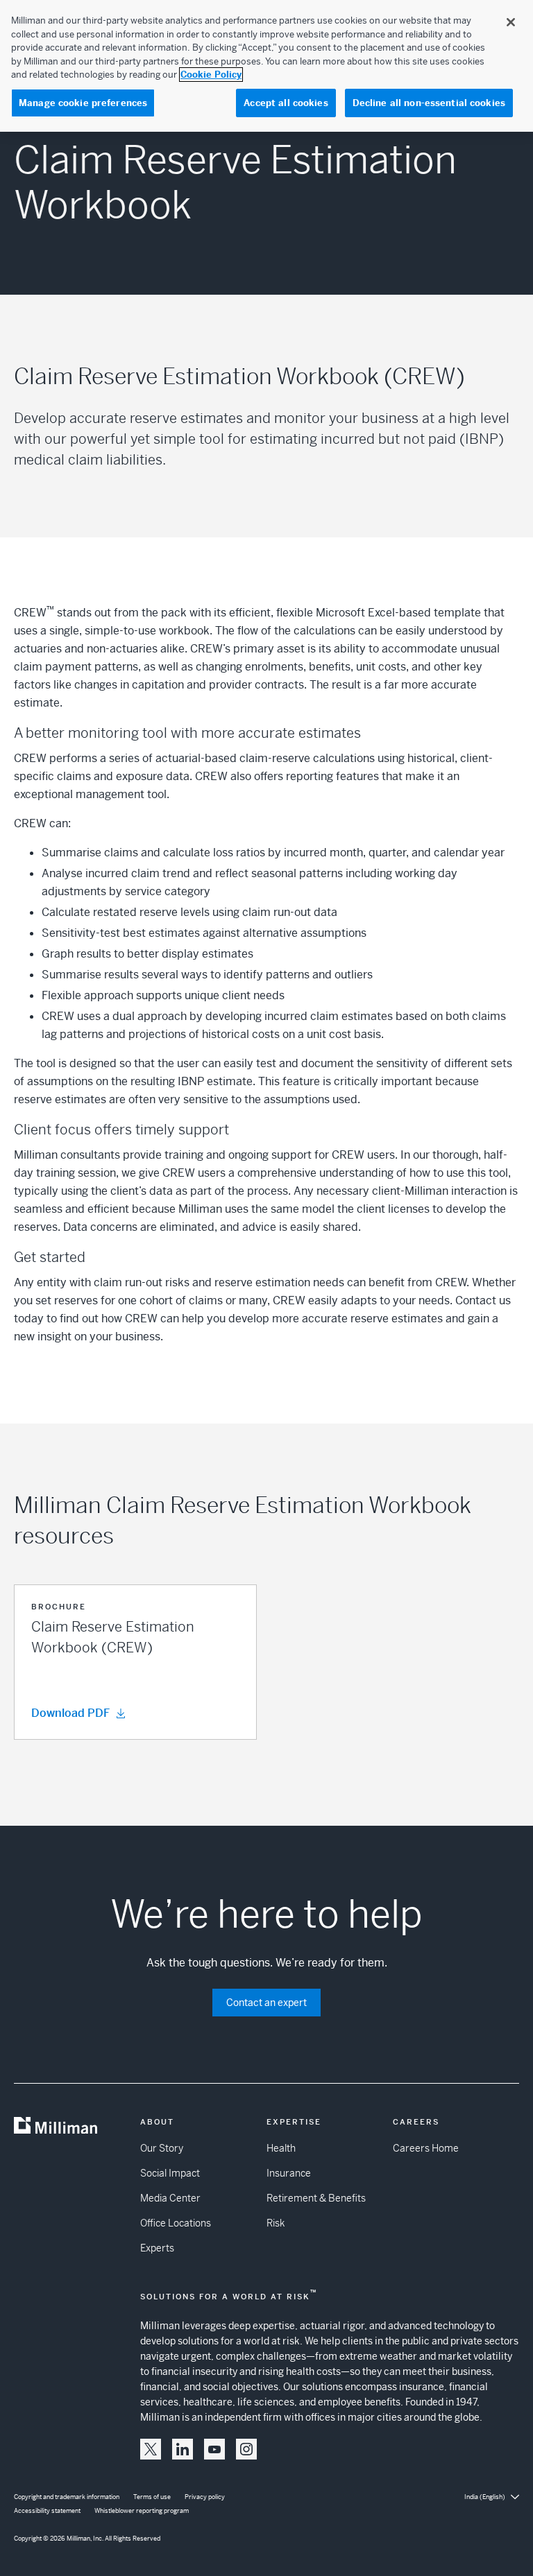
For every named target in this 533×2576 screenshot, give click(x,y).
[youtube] (214, 2449)
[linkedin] (183, 2449)
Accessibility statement (47, 2511)
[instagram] (246, 2449)
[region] (266, 66)
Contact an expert (266, 2003)
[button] (135, 1662)
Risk (276, 2223)
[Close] (511, 22)
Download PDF (70, 1713)
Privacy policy (205, 2497)
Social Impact (170, 2173)
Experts (157, 2248)
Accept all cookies (286, 103)
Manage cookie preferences (83, 103)
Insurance (289, 2173)
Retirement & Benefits (316, 2198)
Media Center (170, 2198)
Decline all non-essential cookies (429, 103)
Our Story (162, 2148)
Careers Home (426, 2148)
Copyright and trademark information (67, 2497)
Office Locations (176, 2223)
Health (281, 2148)
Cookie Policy (211, 75)
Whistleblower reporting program (142, 2511)
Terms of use (152, 2497)
